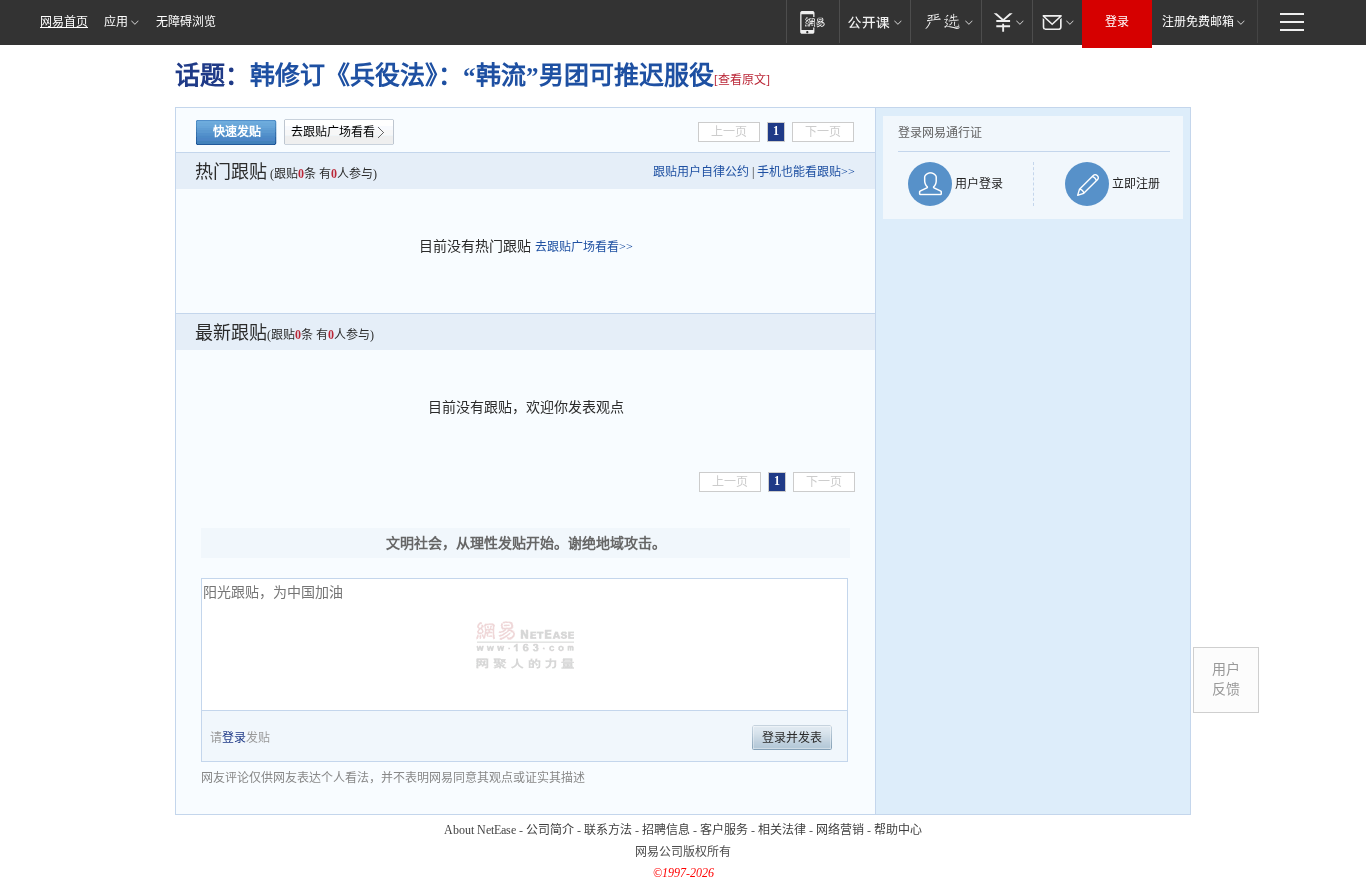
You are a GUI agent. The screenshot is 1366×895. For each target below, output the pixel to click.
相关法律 (782, 830)
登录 (1117, 22)
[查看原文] (742, 80)
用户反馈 (1226, 679)
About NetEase (480, 830)
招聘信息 (666, 830)
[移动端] (812, 21)
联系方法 (608, 830)
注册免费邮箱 (1198, 22)
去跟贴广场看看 (333, 132)
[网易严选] (945, 21)
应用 (116, 22)
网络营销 (840, 830)
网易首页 (64, 22)
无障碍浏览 (186, 22)
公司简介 (550, 830)
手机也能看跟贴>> (806, 172)
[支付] (1006, 21)
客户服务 (724, 830)
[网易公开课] (874, 21)
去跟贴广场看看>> (584, 247)
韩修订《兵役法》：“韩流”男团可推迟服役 (482, 75)
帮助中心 (898, 830)
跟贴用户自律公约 (701, 172)
